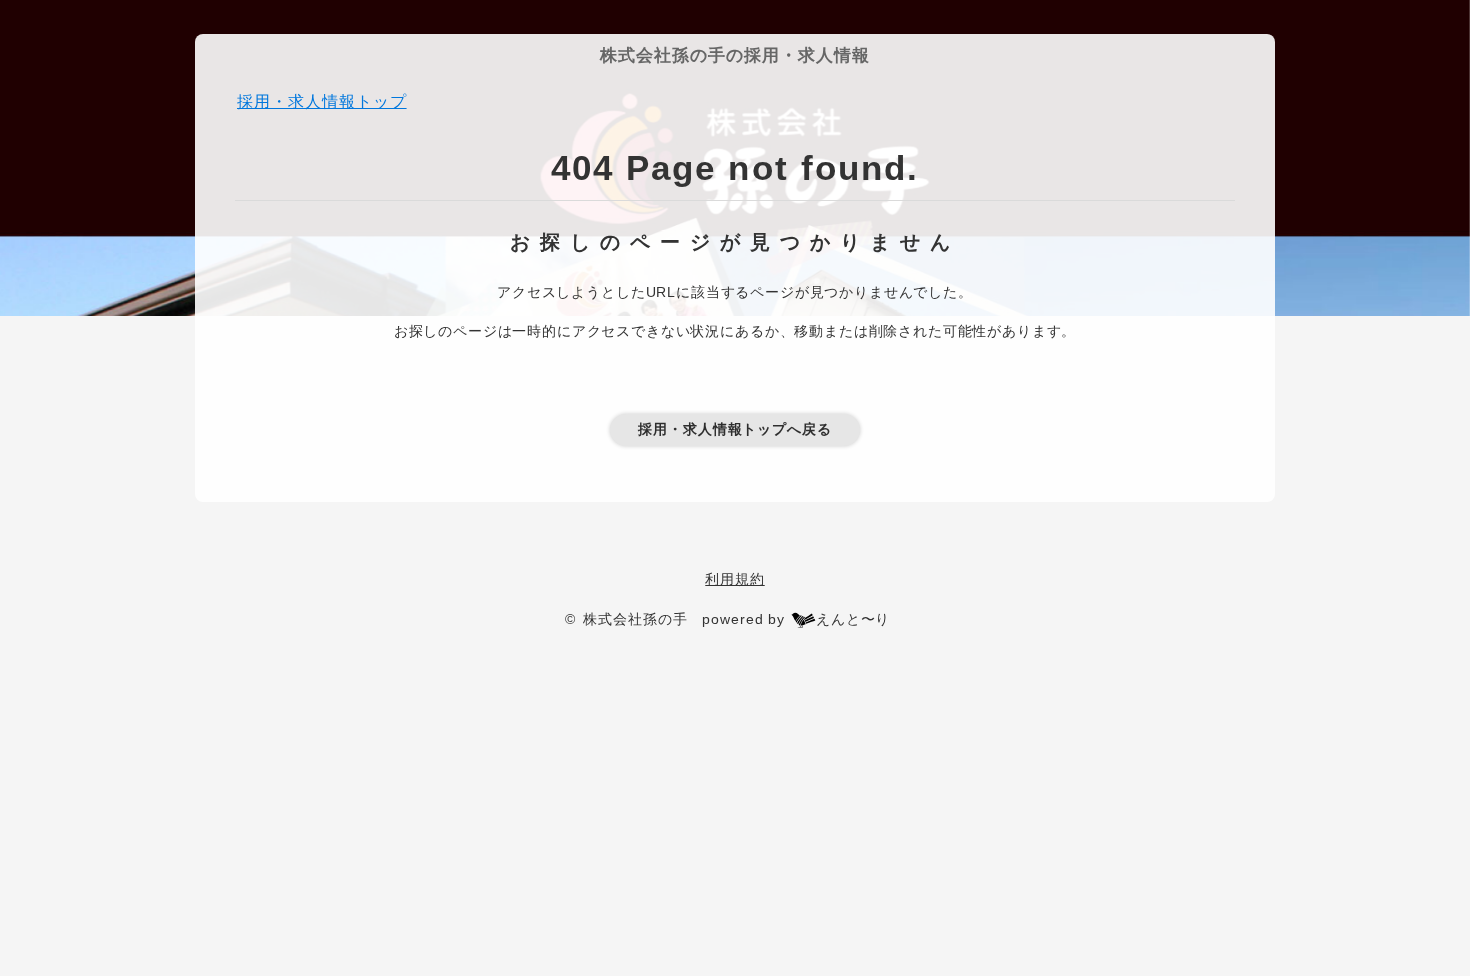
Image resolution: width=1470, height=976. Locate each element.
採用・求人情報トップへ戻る (735, 429)
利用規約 (734, 579)
